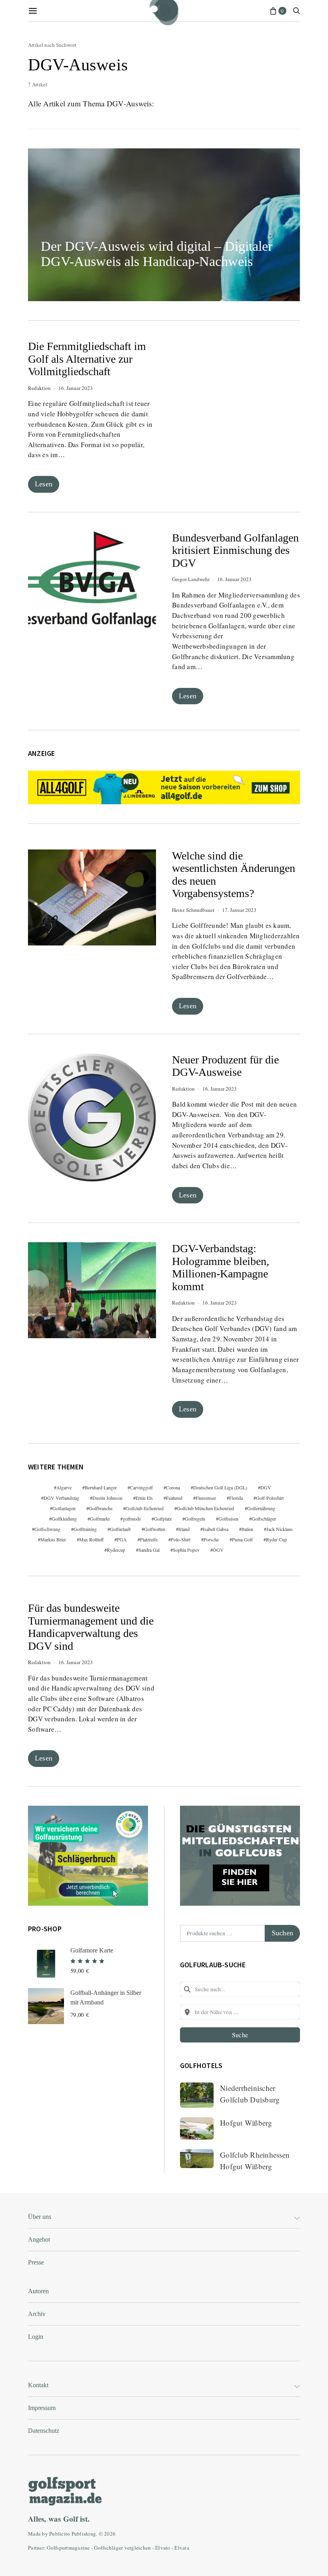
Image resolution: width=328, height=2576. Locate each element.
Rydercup (116, 1550)
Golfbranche (101, 1508)
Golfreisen (228, 1519)
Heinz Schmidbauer (193, 910)
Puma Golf (242, 1539)
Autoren (38, 2291)
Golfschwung (47, 1529)
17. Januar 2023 (239, 910)
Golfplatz (163, 1519)
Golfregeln (195, 1519)
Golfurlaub (120, 1529)
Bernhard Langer (101, 1487)
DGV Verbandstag (61, 1498)
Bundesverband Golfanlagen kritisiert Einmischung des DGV (235, 550)
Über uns (40, 2217)
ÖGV (218, 1550)
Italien (247, 1529)
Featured (174, 1498)
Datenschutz (44, 2431)
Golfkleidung (64, 1519)
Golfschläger (264, 1519)
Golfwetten (155, 1529)
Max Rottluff (91, 1539)
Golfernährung (261, 1508)
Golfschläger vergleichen (122, 2548)
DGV (266, 1487)
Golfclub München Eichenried (205, 1508)
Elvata (182, 2548)
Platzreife (149, 1539)
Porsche (211, 1539)
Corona (173, 1487)
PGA (122, 1539)
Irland (184, 1529)
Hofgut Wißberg (246, 2123)
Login (36, 2337)
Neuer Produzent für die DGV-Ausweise (225, 1066)
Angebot (39, 2239)
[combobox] (240, 1989)
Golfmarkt (100, 1519)
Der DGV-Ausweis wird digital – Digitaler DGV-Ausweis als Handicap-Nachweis (157, 254)
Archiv (37, 2314)
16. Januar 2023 (76, 388)
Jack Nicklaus (280, 1529)
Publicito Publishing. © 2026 (82, 2534)
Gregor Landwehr (191, 579)
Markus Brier (53, 1539)
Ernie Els (144, 1498)
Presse (36, 2262)
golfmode (132, 1519)
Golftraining (85, 1529)
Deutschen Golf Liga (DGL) (220, 1487)
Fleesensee (206, 1498)
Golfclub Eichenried (145, 1508)
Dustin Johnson (107, 1498)
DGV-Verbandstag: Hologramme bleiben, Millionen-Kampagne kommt (221, 1267)
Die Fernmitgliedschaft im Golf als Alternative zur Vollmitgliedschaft (87, 359)
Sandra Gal (149, 1550)
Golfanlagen (64, 1508)
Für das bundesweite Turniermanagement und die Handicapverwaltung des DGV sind (91, 1627)
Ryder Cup (276, 1539)
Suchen (282, 1933)
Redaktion (39, 388)
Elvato (163, 2548)
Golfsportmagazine (68, 2548)
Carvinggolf (141, 1487)
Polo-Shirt (181, 1539)
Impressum (42, 2408)
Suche (240, 2035)
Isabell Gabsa (216, 1529)
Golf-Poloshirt (270, 1498)
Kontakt (38, 2385)
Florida (236, 1498)
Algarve (64, 1487)
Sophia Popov (186, 1550)
